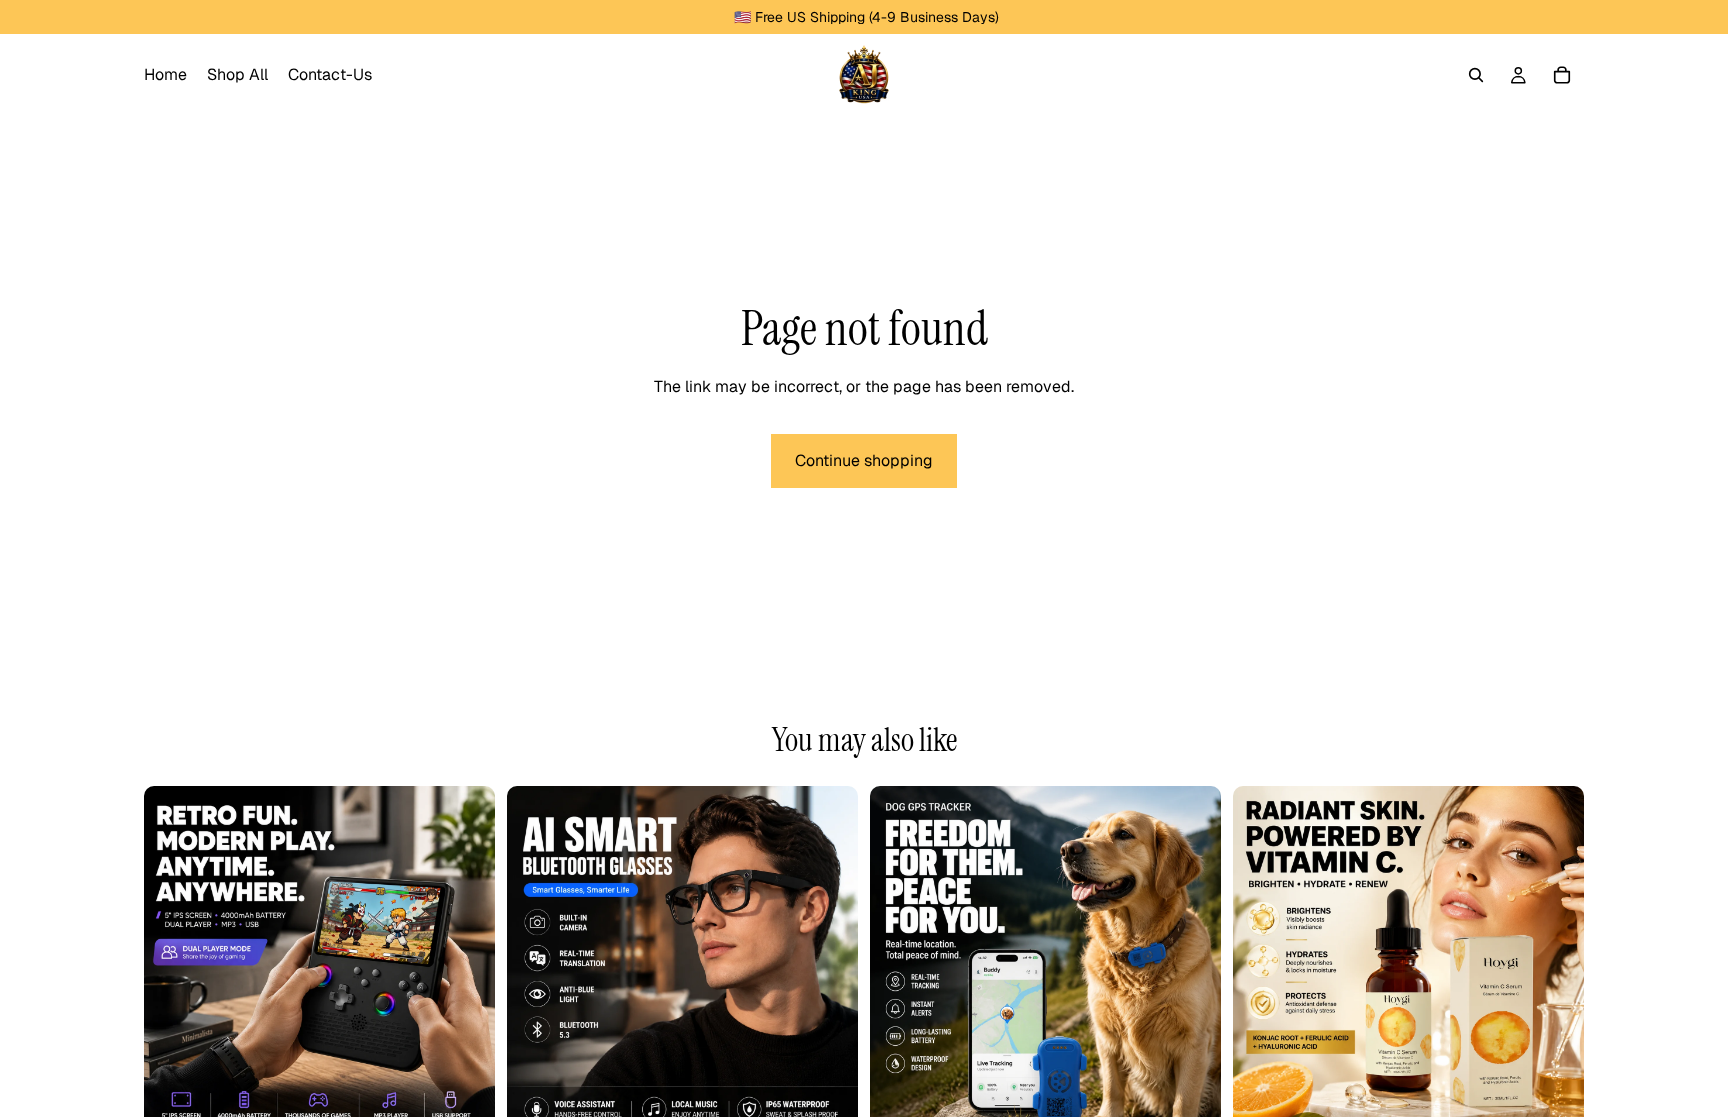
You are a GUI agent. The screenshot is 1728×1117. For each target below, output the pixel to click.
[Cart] (1562, 75)
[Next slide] (465, 962)
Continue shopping (864, 460)
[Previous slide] (174, 962)
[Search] (1476, 75)
